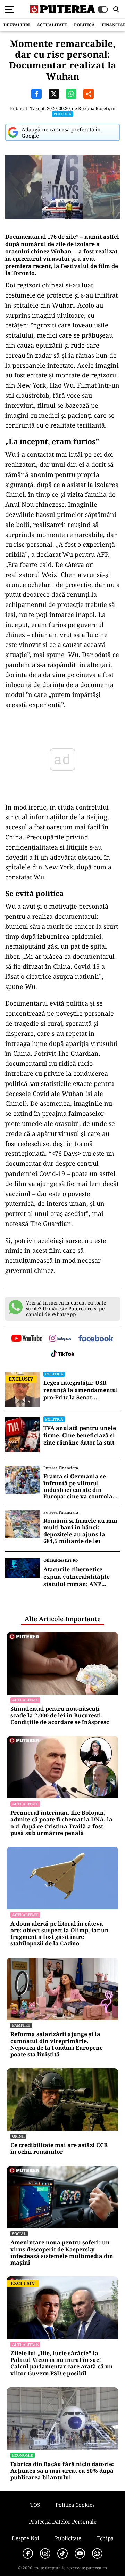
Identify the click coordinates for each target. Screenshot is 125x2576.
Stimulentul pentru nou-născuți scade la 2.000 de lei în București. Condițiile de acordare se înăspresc (60, 1716)
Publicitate (68, 2538)
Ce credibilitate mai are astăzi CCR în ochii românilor (59, 2148)
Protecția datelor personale (63, 2521)
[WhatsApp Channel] (97, 2553)
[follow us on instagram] (60, 1339)
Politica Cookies (75, 2505)
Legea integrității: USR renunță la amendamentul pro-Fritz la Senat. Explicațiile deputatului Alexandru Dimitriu (81, 1390)
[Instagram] (45, 2553)
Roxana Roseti (94, 108)
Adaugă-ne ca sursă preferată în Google (61, 132)
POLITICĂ (84, 25)
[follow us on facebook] (96, 1339)
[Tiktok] (62, 2553)
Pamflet (21, 2025)
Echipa (105, 2538)
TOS (35, 2505)
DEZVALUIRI (17, 25)
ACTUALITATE (52, 25)
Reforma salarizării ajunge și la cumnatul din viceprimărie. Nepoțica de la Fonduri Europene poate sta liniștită (57, 2044)
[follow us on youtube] (27, 1339)
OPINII (18, 2136)
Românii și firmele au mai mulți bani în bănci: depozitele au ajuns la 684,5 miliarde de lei (80, 1531)
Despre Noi (26, 2538)
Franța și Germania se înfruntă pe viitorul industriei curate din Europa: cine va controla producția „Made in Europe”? (78, 1486)
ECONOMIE (23, 2455)
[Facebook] (28, 2553)
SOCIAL (19, 2233)
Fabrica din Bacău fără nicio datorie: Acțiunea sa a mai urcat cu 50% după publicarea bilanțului (62, 2471)
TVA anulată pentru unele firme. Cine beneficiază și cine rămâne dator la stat (80, 1435)
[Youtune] (80, 2553)
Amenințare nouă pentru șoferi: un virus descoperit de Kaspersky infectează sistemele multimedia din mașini (62, 2253)
